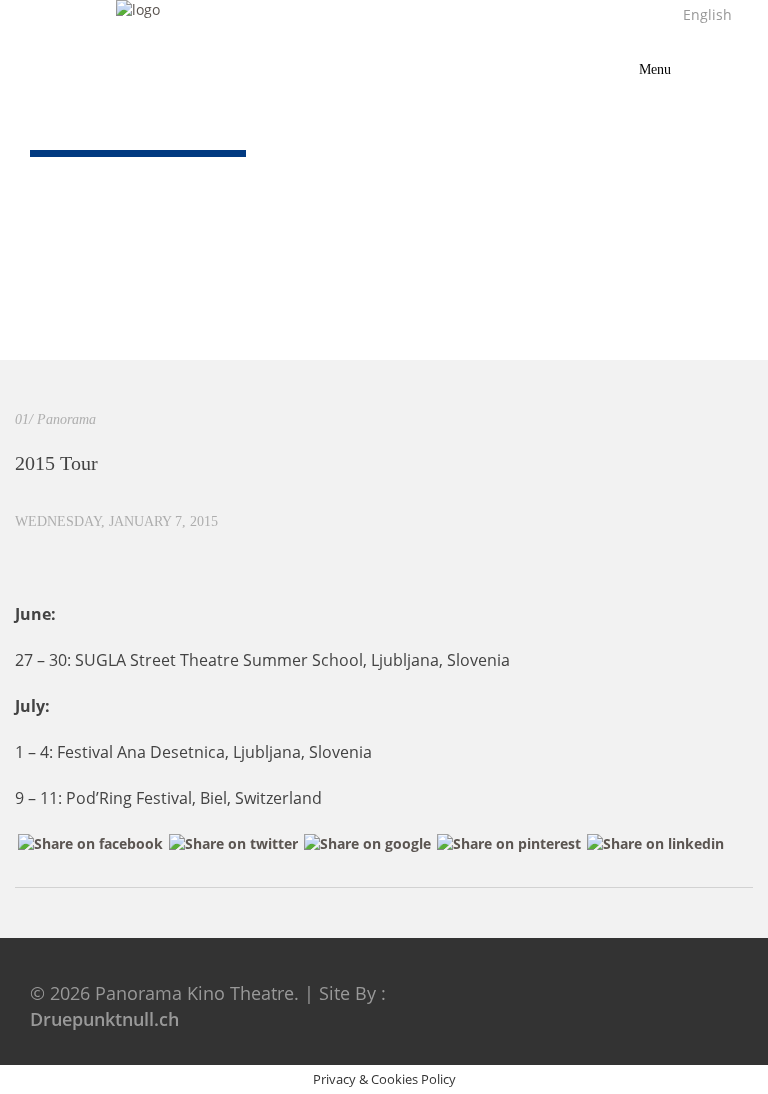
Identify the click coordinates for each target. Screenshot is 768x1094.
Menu (667, 64)
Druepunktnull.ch (104, 1019)
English (703, 14)
